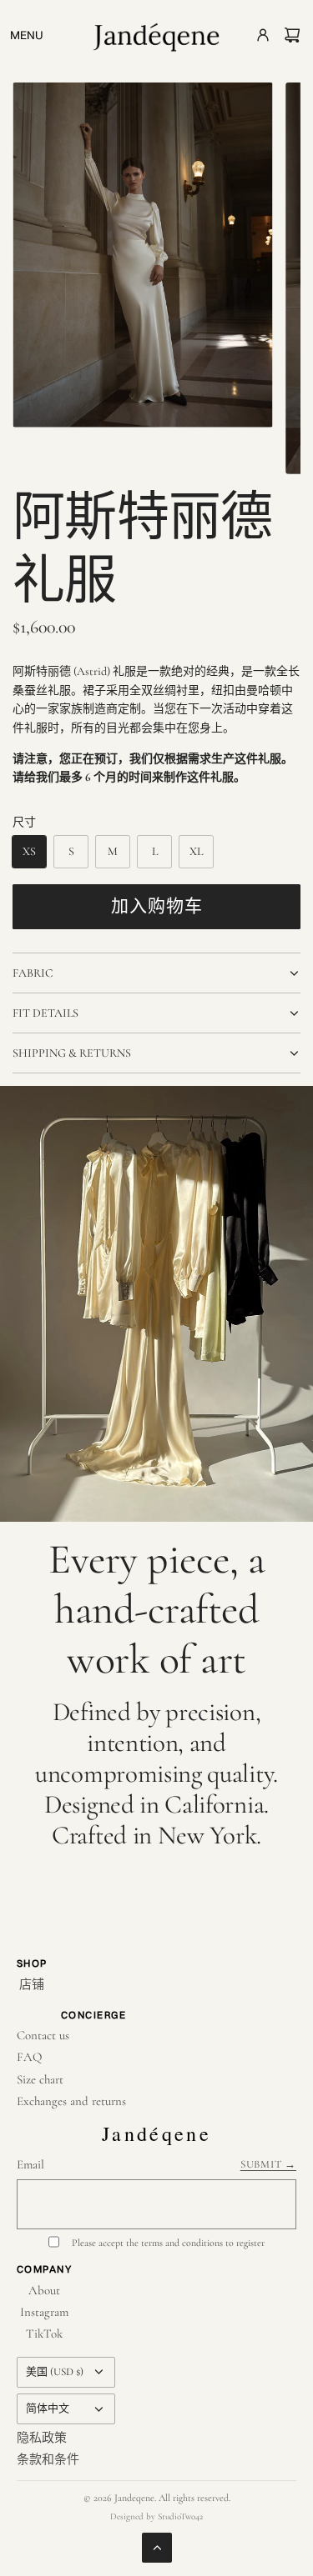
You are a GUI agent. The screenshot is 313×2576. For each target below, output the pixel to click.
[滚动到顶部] (157, 2548)
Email (30, 2164)
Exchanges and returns (71, 2101)
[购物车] (292, 35)
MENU (27, 35)
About (44, 2290)
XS (29, 851)
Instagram (44, 2312)
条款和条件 (48, 2459)
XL (196, 851)
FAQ (29, 2057)
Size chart (40, 2079)
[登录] (258, 40)
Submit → (268, 2164)
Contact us (43, 2035)
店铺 (32, 1984)
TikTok (44, 2333)
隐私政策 (42, 2438)
